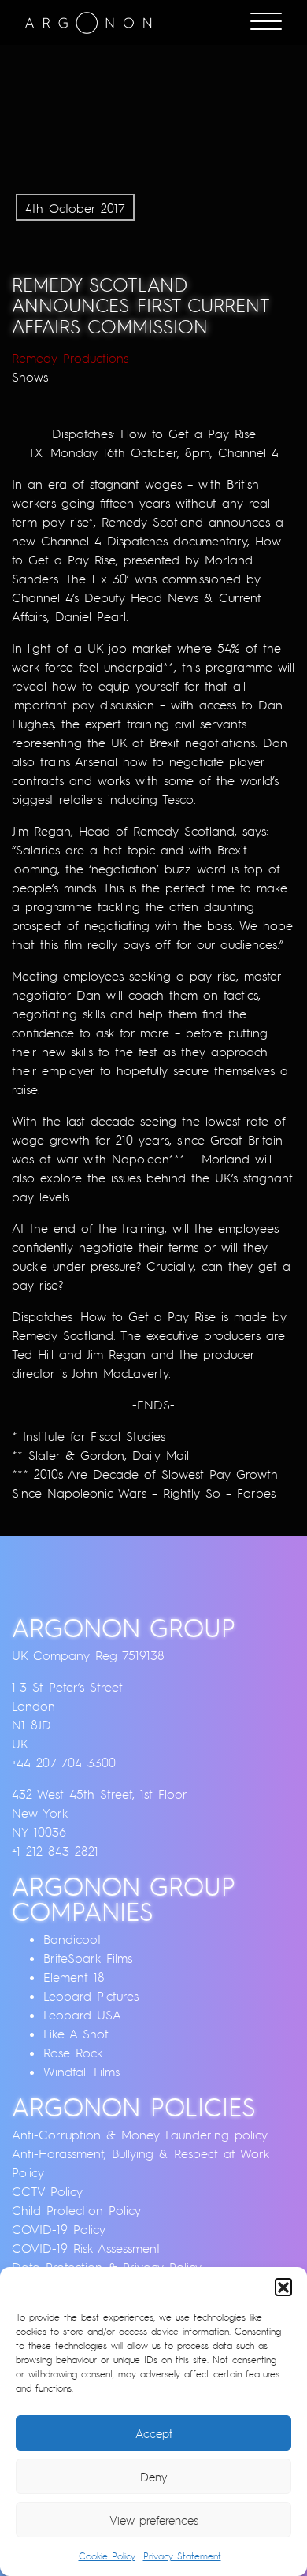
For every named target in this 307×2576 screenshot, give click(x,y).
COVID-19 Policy (59, 2229)
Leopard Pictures (91, 1996)
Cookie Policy (107, 2556)
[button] (283, 2287)
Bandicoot (72, 1939)
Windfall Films (81, 2072)
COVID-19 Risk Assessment (86, 2248)
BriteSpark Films (88, 1958)
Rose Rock (73, 2053)
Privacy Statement (182, 2556)
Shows (30, 377)
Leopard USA (82, 2015)
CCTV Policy (47, 2191)
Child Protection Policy (76, 2210)
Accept (154, 2433)
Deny (154, 2477)
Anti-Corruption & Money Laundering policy (140, 2135)
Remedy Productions (70, 358)
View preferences (154, 2520)
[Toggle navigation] (266, 23)
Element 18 (74, 1977)
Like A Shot (76, 2034)
